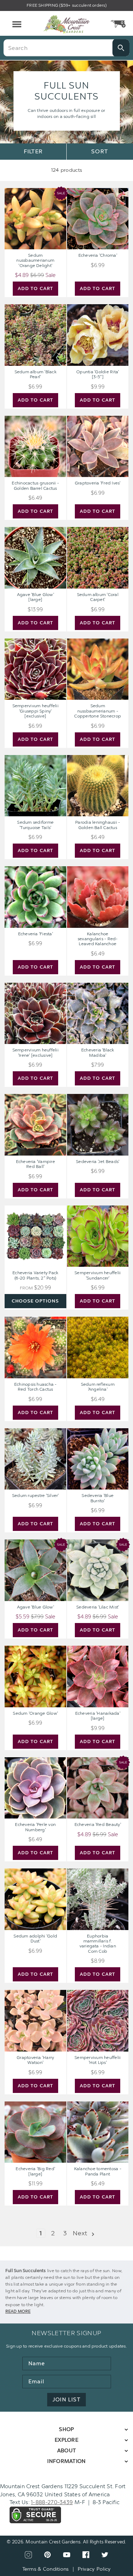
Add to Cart (35, 288)
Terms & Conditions (46, 2569)
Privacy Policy (94, 2569)
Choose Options (35, 1301)
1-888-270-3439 (52, 2502)
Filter (33, 151)
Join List (66, 2400)
